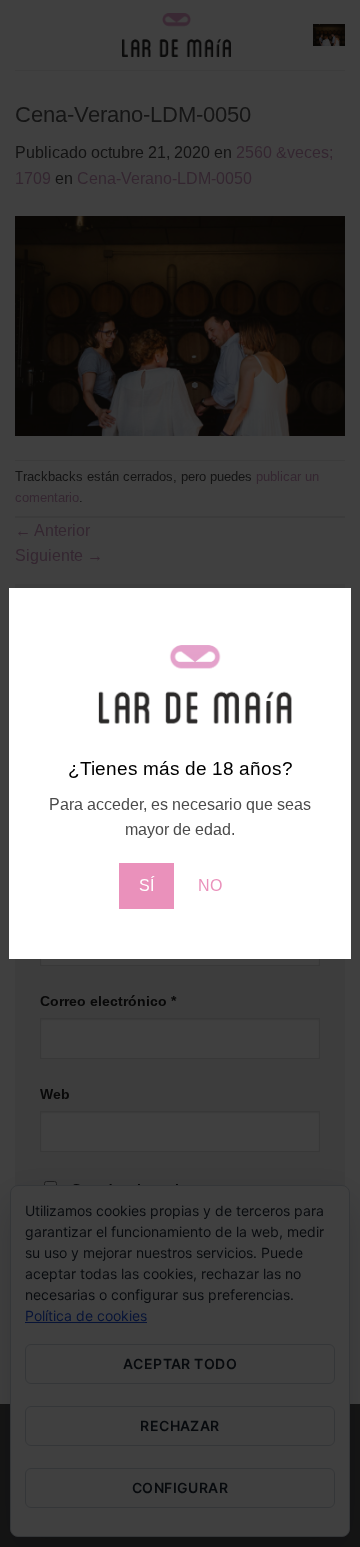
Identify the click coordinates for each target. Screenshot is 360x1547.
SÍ (146, 885)
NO (210, 885)
